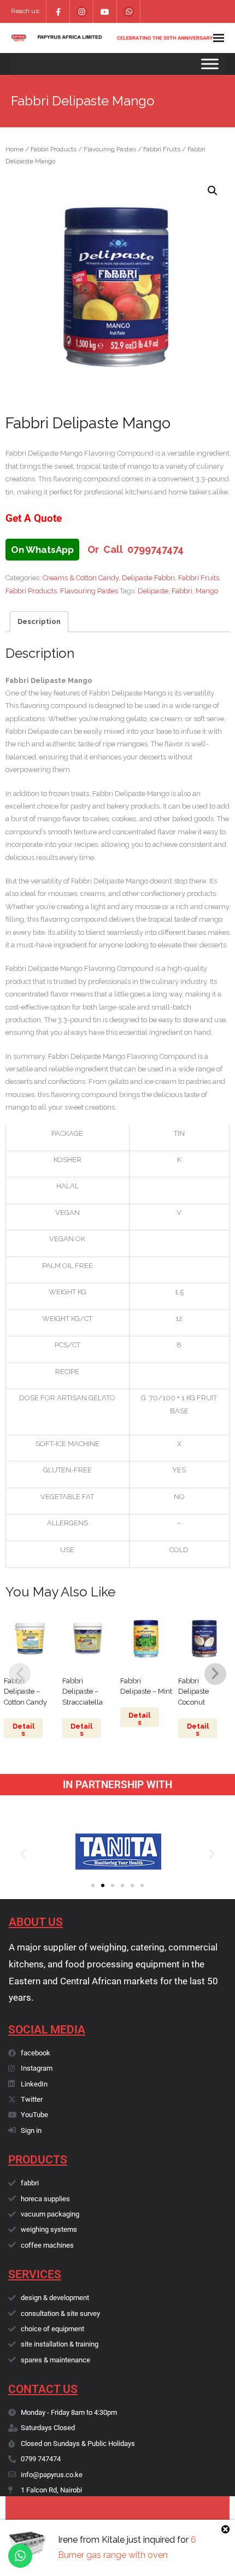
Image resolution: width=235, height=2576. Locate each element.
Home (14, 149)
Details (23, 1730)
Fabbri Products (54, 149)
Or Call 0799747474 (132, 549)
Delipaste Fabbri (148, 578)
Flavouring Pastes (110, 149)
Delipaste (153, 591)
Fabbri (182, 591)
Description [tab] (39, 621)
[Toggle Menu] (210, 64)
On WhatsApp (42, 550)
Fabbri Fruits (162, 149)
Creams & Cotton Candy (81, 578)
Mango (207, 591)
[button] (213, 191)
